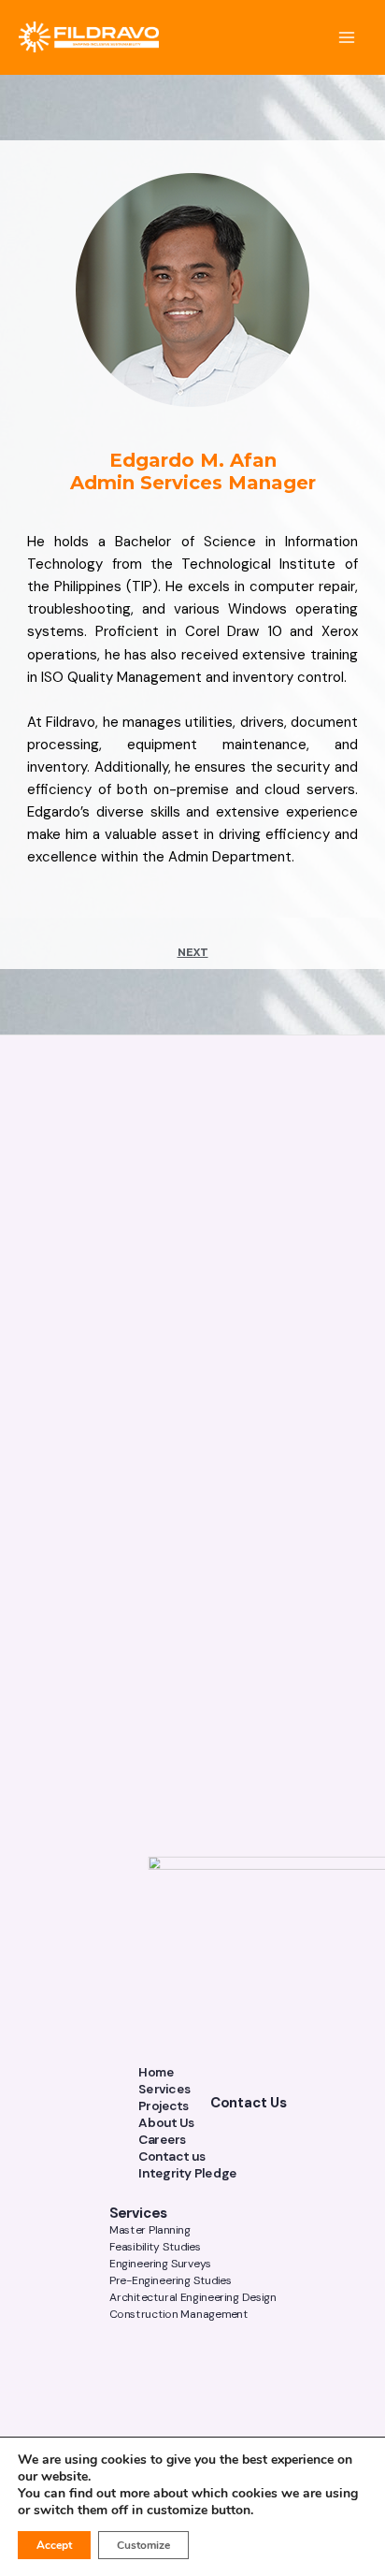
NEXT (193, 952)
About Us (167, 2123)
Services (164, 2090)
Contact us (172, 2157)
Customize (143, 2545)
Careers (163, 2140)
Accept (54, 2545)
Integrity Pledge (187, 2174)
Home (156, 2073)
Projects (164, 2106)
